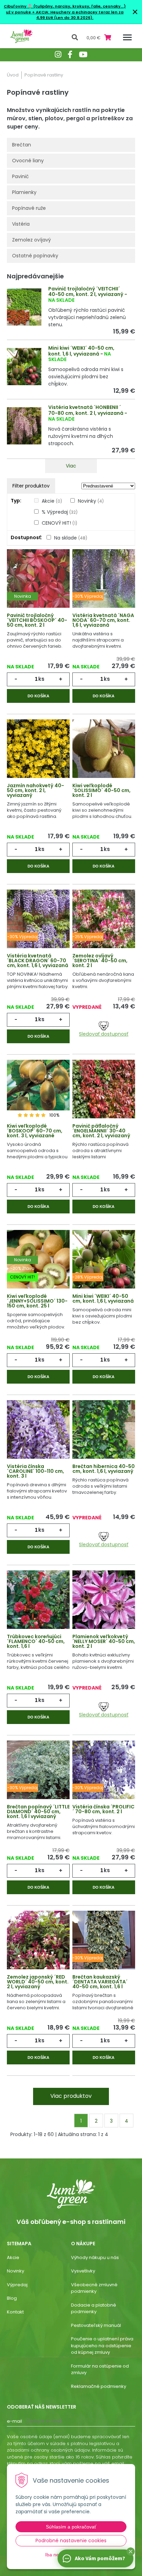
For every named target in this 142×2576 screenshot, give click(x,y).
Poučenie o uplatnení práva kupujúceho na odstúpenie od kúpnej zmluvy (102, 2346)
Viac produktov (71, 2096)
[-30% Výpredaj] (104, 583)
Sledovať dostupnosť (104, 1034)
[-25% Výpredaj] (104, 923)
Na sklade (71, 538)
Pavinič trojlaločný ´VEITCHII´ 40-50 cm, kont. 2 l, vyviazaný (86, 292)
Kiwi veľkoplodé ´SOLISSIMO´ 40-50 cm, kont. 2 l (102, 790)
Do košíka (38, 696)
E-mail (14, 2421)
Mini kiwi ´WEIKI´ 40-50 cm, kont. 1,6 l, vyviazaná (81, 351)
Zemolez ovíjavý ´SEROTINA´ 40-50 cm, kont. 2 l (100, 961)
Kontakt (15, 2312)
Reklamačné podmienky (99, 2386)
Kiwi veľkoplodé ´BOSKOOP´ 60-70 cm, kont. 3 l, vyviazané (35, 1131)
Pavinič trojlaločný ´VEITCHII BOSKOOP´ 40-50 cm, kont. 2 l (37, 620)
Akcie (52, 501)
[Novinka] (38, 583)
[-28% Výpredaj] (104, 1263)
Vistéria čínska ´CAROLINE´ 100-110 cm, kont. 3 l (35, 1471)
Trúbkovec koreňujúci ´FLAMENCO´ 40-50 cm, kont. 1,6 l (36, 1641)
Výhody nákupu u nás (95, 2257)
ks (41, 679)
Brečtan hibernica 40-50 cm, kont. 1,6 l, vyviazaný (104, 1469)
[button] (131, 2552)
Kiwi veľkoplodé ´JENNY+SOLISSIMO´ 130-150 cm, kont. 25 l (37, 1301)
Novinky (91, 501)
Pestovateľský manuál (96, 2325)
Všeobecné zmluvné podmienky (94, 2288)
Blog (12, 2298)
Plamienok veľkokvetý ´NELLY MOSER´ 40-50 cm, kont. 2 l (104, 1641)
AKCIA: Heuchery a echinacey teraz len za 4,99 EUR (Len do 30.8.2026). (79, 15)
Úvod (13, 75)
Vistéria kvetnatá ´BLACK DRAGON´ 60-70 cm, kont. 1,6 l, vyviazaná (38, 961)
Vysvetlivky (83, 2271)
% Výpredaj (60, 512)
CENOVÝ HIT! (59, 523)
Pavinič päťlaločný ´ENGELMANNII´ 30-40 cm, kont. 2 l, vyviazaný (101, 1131)
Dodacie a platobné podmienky (94, 2308)
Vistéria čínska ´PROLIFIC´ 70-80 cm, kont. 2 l (103, 1809)
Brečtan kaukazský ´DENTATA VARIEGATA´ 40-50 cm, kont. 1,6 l (100, 1982)
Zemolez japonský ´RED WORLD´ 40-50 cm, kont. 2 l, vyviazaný (38, 1982)
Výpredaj (17, 2285)
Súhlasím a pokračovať (71, 2527)
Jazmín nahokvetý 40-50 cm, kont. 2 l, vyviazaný (35, 790)
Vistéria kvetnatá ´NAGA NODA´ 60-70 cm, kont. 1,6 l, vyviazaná (103, 620)
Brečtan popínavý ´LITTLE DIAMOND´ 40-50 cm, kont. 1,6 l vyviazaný (38, 1812)
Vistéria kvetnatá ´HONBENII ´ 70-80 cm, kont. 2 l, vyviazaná (86, 410)
